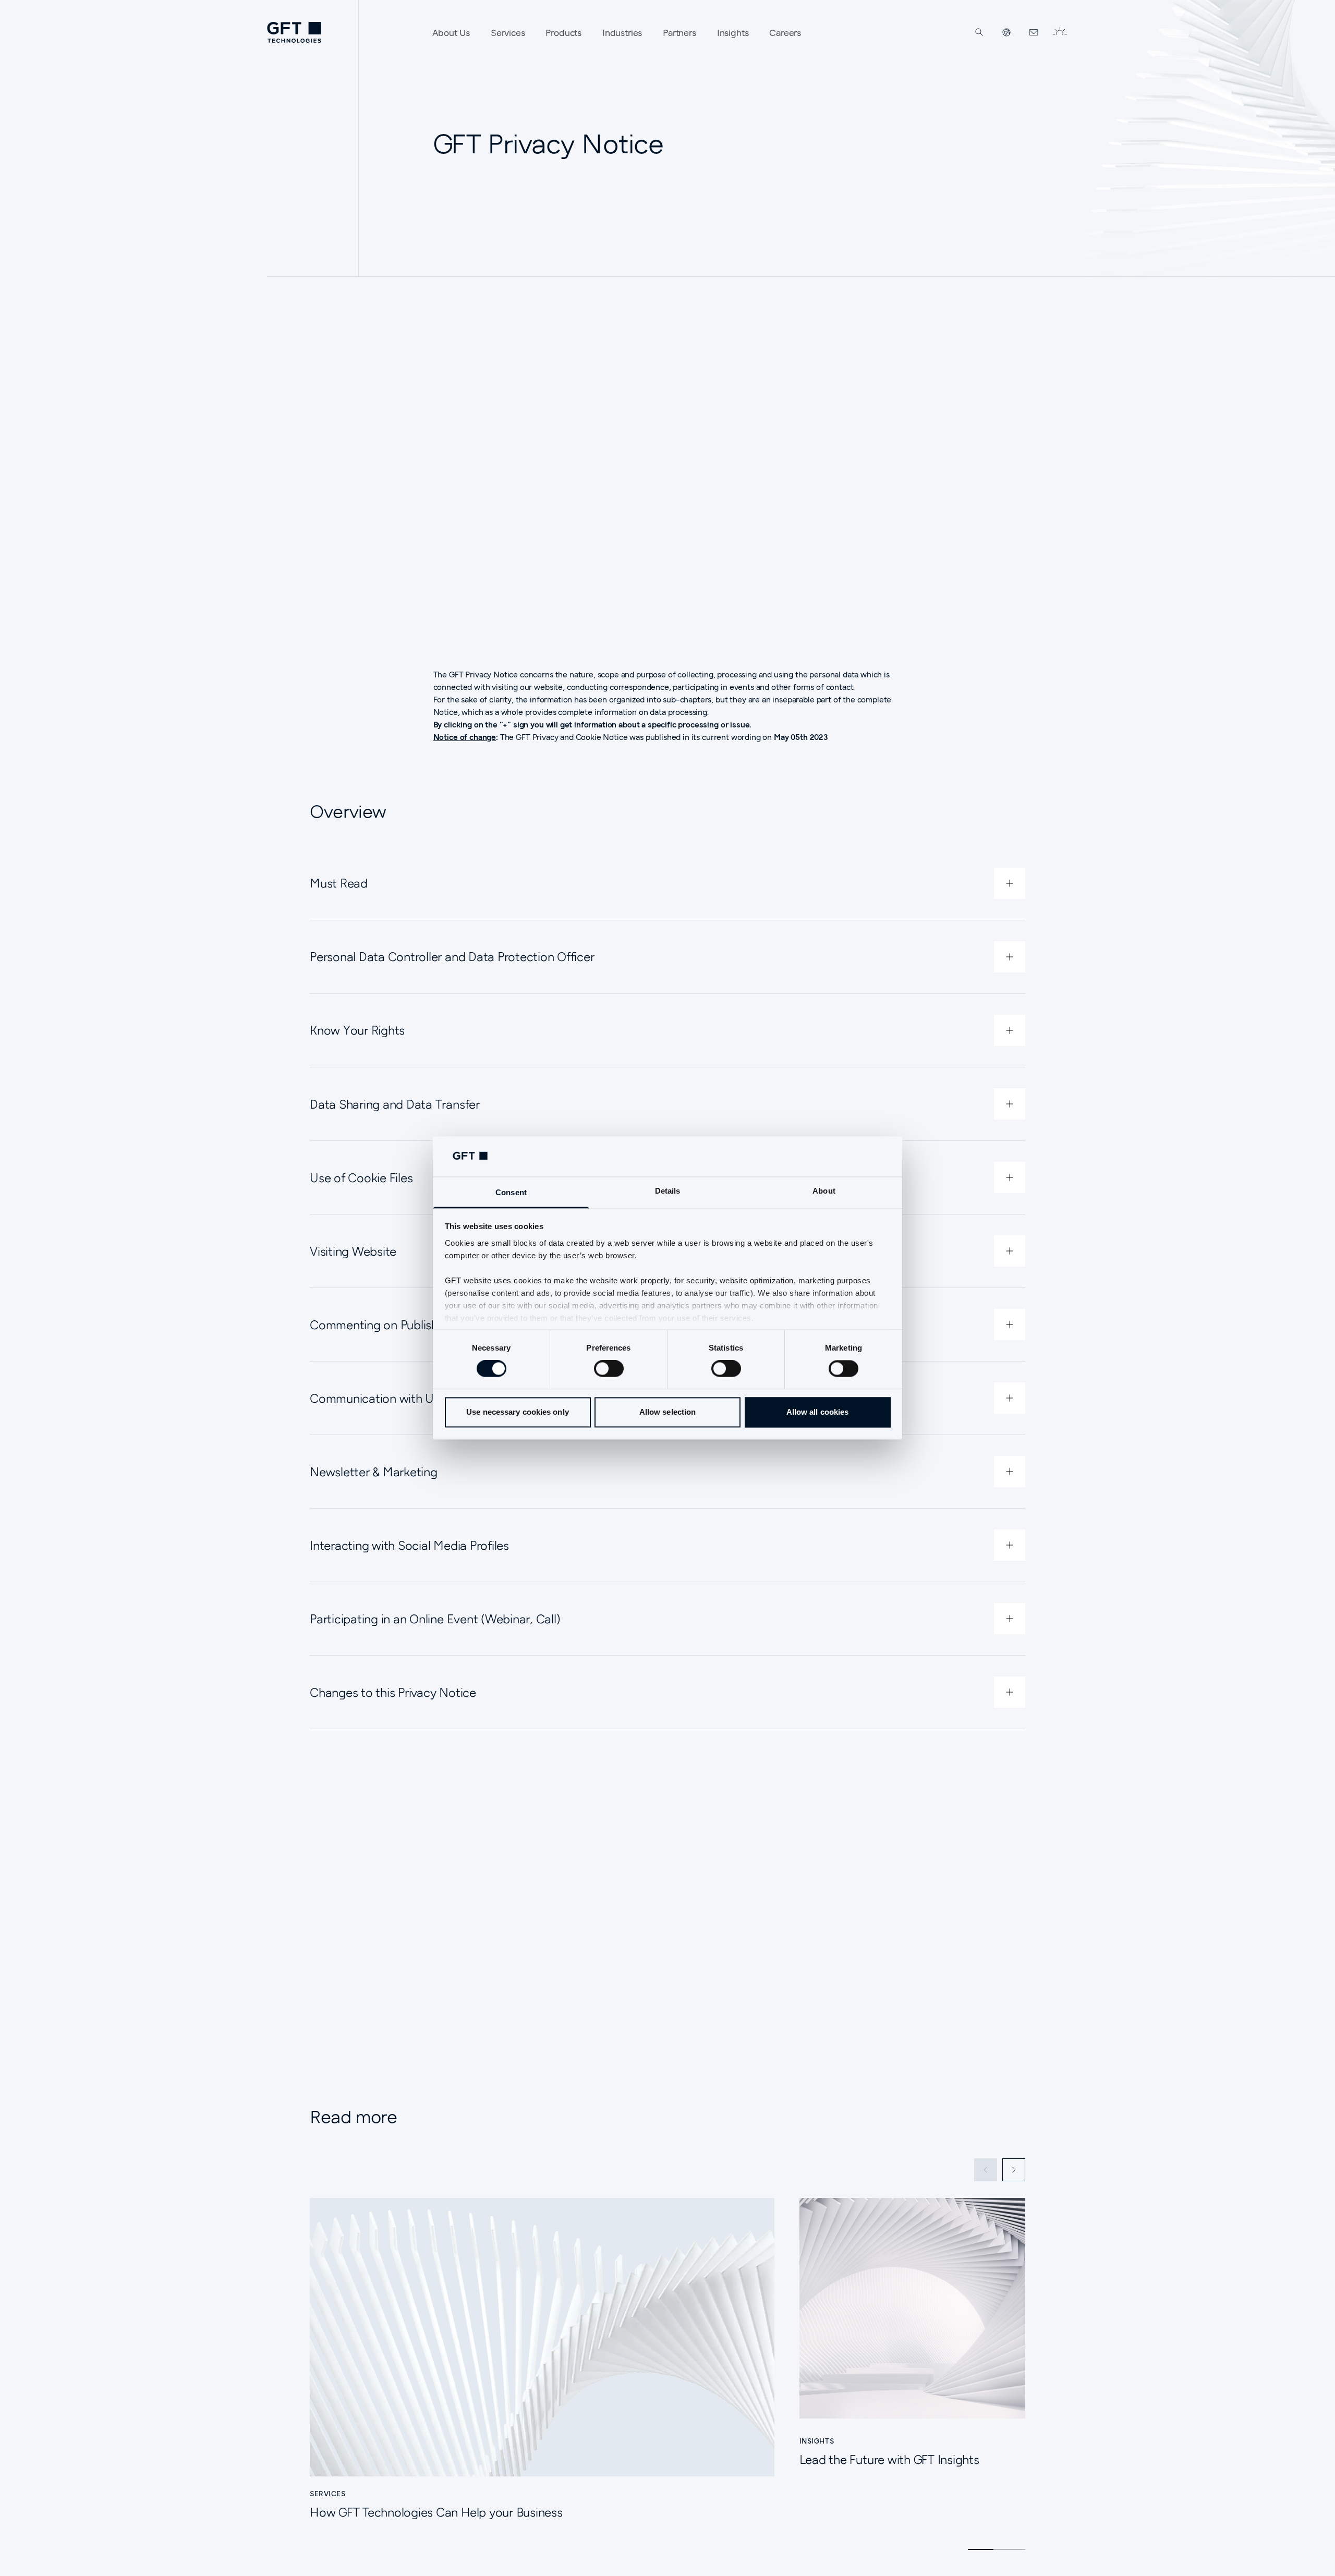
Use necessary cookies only (518, 1412)
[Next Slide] (1014, 2170)
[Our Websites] (1006, 32)
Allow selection (668, 1412)
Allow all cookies (818, 1412)
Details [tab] (668, 1191)
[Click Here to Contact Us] (1034, 32)
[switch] (609, 1369)
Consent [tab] (511, 1192)
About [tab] (824, 1191)
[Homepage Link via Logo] (294, 32)
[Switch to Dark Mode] (1060, 32)
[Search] (979, 32)
